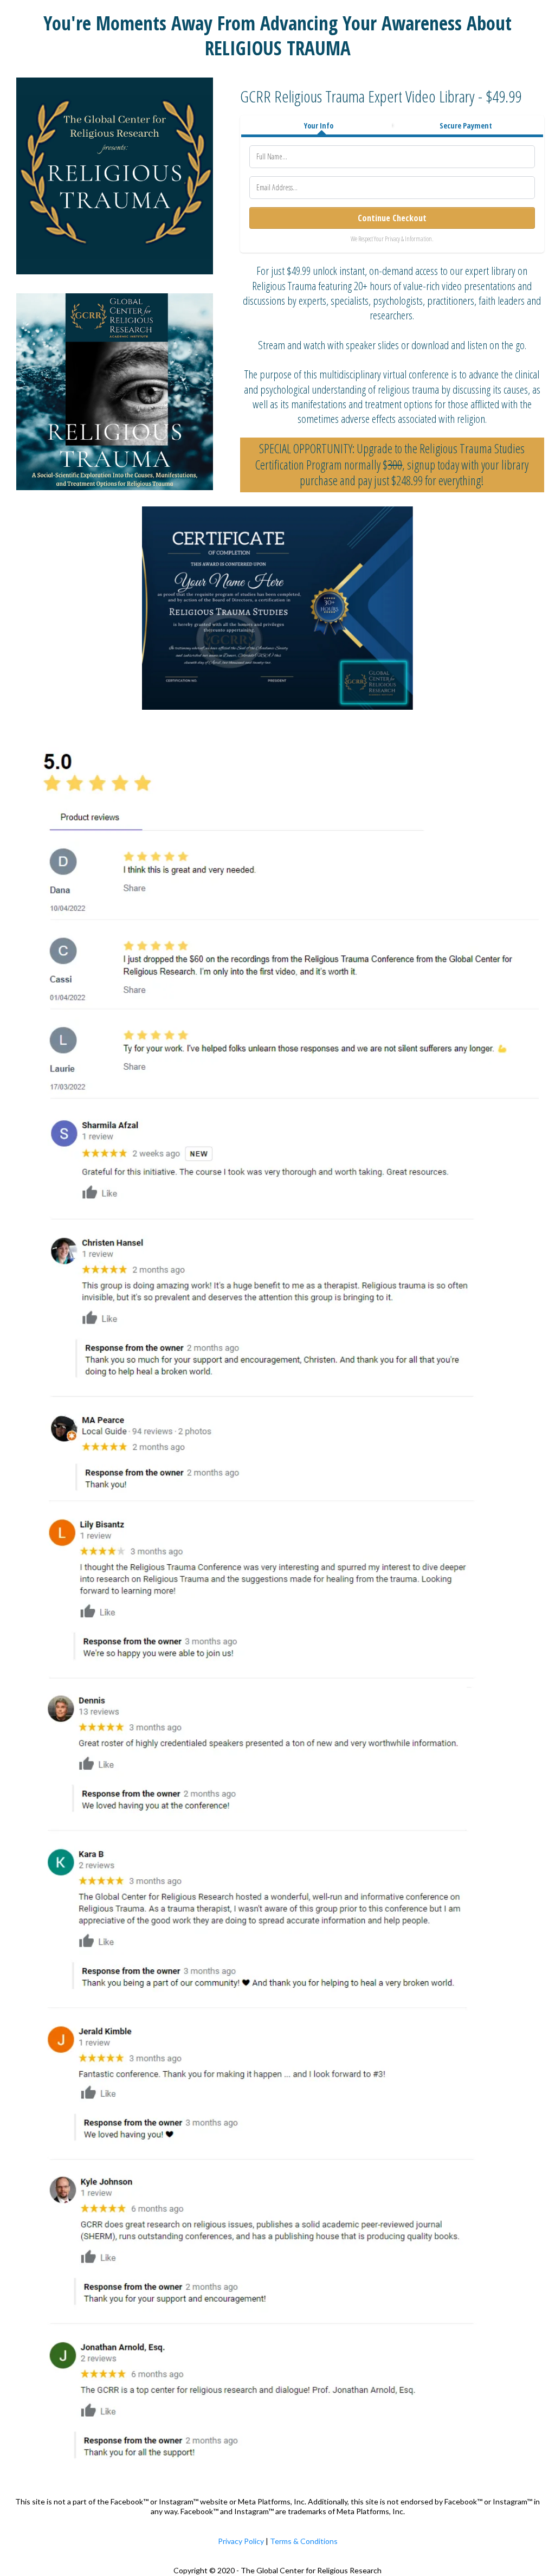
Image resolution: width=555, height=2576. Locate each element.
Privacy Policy (241, 2541)
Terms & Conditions (304, 2541)
